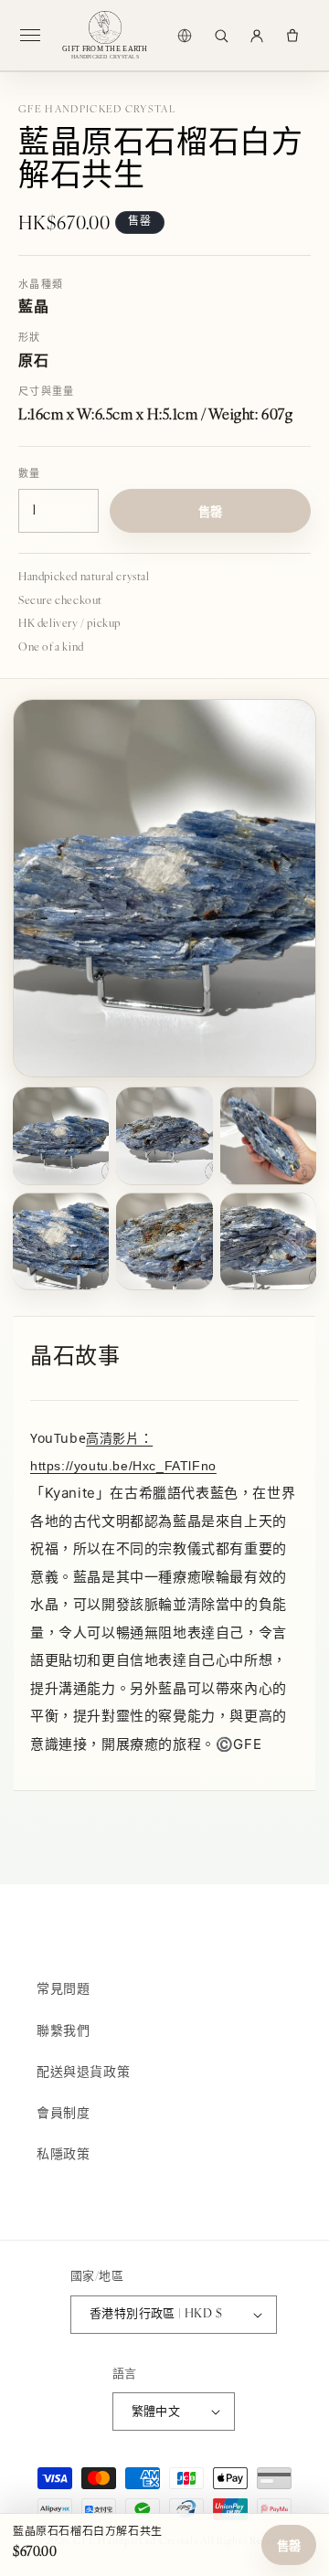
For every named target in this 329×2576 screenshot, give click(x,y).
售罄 (289, 2546)
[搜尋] (221, 36)
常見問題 (63, 1990)
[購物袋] (292, 36)
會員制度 (63, 2114)
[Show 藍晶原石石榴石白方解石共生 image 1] (61, 1135)
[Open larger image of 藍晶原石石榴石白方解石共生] (164, 889)
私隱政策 (63, 2155)
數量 (30, 475)
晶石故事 (75, 1358)
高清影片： (119, 1438)
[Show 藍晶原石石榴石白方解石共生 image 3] (268, 1135)
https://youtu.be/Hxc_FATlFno (123, 1466)
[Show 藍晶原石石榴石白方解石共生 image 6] (268, 1241)
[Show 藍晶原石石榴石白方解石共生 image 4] (61, 1241)
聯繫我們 (63, 2032)
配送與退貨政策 (83, 2073)
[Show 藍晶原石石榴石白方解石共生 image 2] (164, 1135)
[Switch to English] (185, 36)
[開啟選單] (37, 36)
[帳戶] (257, 36)
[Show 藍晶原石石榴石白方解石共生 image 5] (164, 1241)
